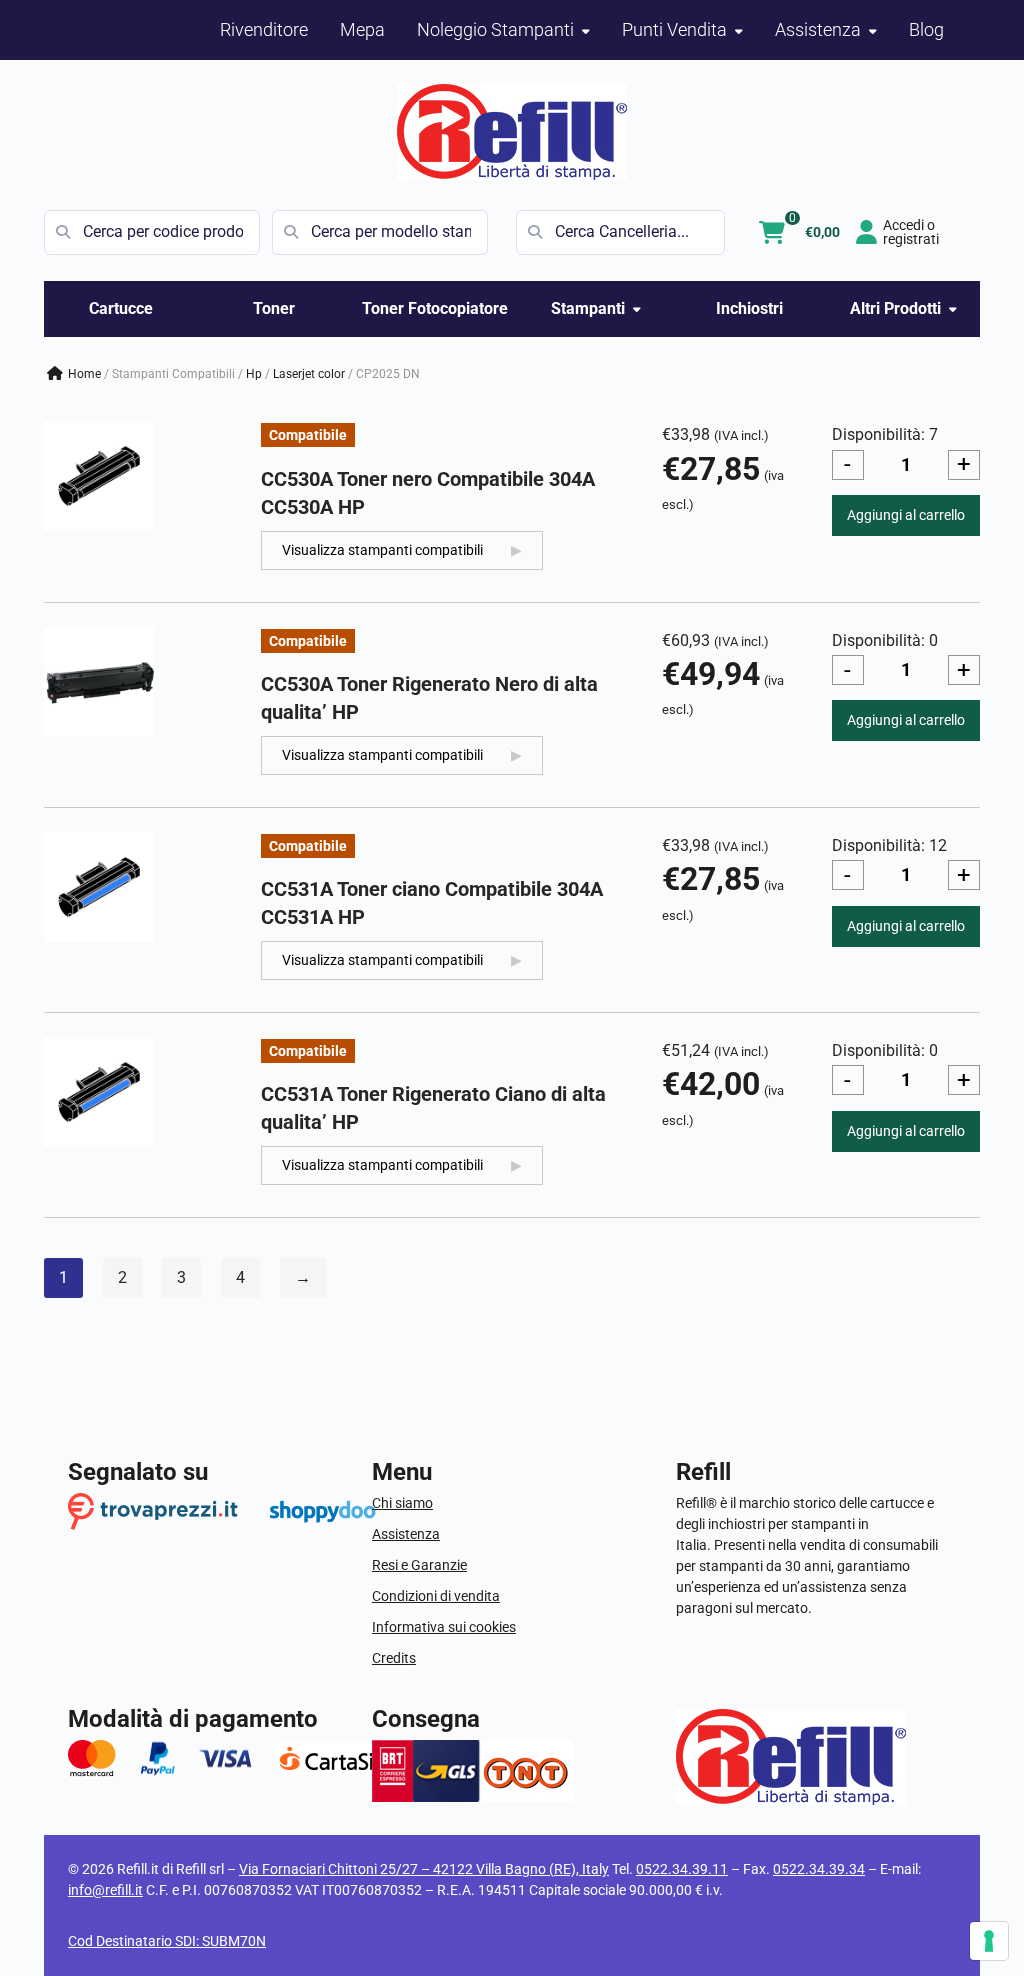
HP (254, 374)
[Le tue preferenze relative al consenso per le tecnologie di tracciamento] (989, 1941)
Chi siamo (402, 1503)
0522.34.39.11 (682, 1869)
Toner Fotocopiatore (435, 308)
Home (84, 374)
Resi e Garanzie (419, 1565)
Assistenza (406, 1534)
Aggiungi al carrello (906, 515)
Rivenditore (264, 29)
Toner (274, 308)
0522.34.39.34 (819, 1869)
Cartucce (121, 308)
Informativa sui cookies (444, 1627)
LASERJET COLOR (309, 374)
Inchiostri (749, 308)
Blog (926, 29)
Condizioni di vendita (436, 1596)
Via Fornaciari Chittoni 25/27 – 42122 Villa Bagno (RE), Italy (424, 1869)
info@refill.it (105, 1890)
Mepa (362, 29)
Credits (394, 1658)
